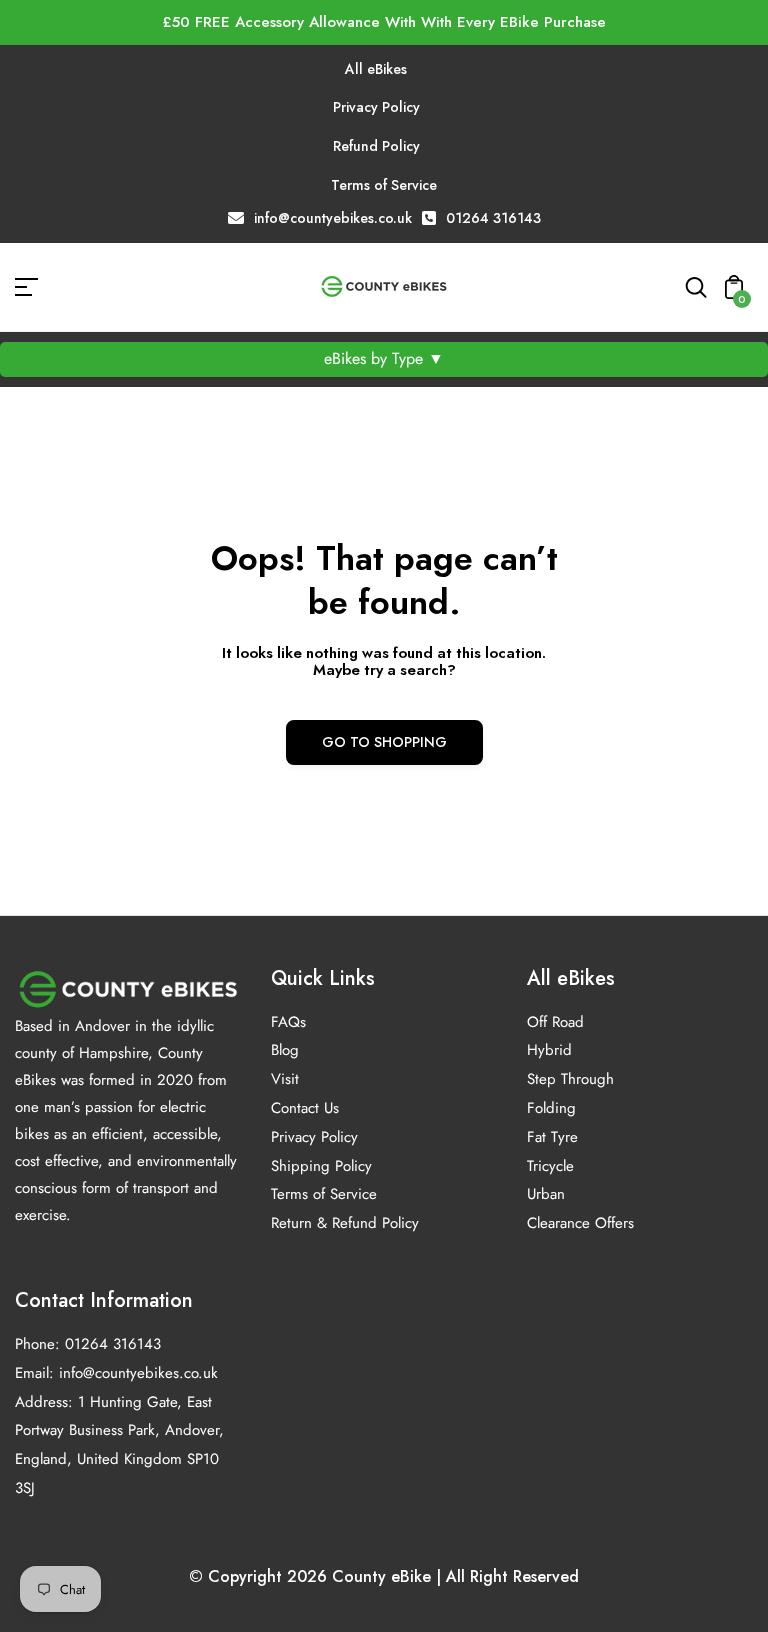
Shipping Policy (321, 1166)
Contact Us (305, 1108)
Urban (546, 1194)
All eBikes (376, 69)
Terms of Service (384, 185)
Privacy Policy (376, 107)
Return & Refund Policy (345, 1223)
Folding (551, 1108)
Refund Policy (376, 146)
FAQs (288, 1022)
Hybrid (549, 1050)
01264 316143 (493, 218)
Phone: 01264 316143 (88, 1344)
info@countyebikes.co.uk (333, 218)
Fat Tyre (552, 1137)
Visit (285, 1079)
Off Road (555, 1022)
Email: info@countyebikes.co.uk (116, 1373)
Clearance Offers (580, 1223)
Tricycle (550, 1166)
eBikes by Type (384, 358)
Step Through (570, 1079)
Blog (285, 1050)
